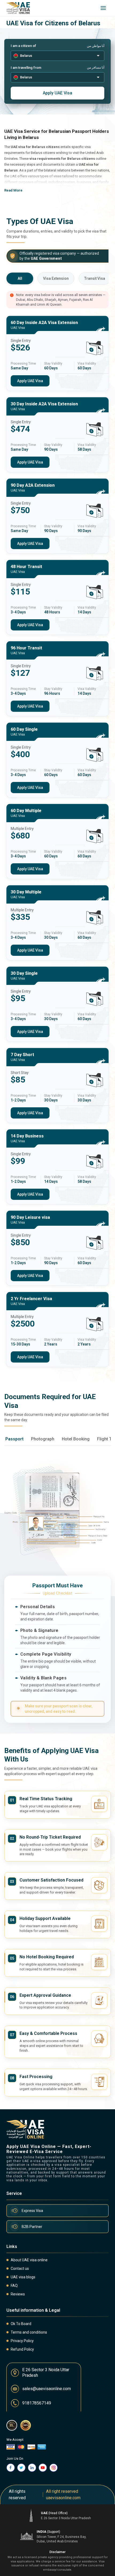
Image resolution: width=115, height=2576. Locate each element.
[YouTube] (43, 2468)
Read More (13, 190)
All (20, 278)
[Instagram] (53, 2468)
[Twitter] (21, 2468)
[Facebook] (11, 2468)
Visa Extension (56, 278)
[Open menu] (103, 8)
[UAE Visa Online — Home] (18, 8)
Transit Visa (95, 278)
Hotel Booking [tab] (76, 1439)
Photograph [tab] (43, 1439)
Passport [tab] (14, 1439)
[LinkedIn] (32, 2468)
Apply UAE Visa (57, 93)
